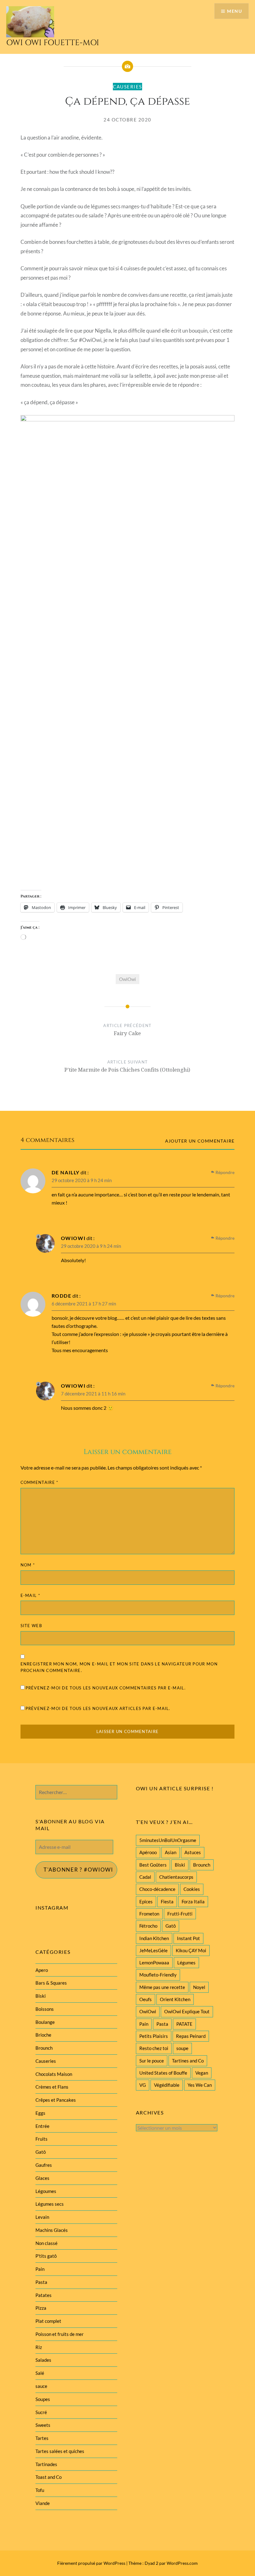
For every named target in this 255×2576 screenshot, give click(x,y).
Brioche (43, 2035)
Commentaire (39, 1482)
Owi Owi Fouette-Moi (53, 43)
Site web (31, 1626)
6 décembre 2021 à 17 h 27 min (84, 1304)
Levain (42, 2217)
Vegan (202, 2073)
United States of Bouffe (163, 2073)
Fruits (42, 2139)
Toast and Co (49, 2477)
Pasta (162, 2024)
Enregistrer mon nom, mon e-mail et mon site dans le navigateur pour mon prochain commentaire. (119, 1667)
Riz (39, 2347)
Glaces (42, 2178)
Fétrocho (148, 1926)
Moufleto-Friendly (158, 1975)
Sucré (41, 2412)
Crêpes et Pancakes (56, 2100)
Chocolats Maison (54, 2074)
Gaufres (44, 2165)
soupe (182, 2048)
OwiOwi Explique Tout (187, 2011)
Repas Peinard (191, 2036)
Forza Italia (193, 1901)
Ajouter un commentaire (200, 1141)
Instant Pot (188, 1938)
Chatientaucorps (176, 1877)
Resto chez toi (154, 2048)
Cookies (192, 1889)
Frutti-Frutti (180, 1914)
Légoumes (46, 2191)
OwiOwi (127, 979)
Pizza (41, 2308)
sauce (41, 2386)
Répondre (225, 1172)
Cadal (145, 1877)
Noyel (199, 1987)
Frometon (149, 1914)
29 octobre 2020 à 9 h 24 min (82, 1180)
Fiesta (167, 1901)
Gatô (171, 1926)
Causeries (127, 87)
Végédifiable (167, 2085)
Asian (171, 1852)
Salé (40, 2373)
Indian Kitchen (154, 1938)
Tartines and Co (188, 2061)
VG (143, 2085)
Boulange (45, 2022)
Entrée (42, 2126)
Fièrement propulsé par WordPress (91, 2563)
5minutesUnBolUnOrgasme (168, 1840)
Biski (180, 1865)
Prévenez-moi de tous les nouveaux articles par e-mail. (98, 1708)
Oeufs (146, 1999)
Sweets (43, 2425)
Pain (144, 2024)
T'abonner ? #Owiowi (78, 1870)
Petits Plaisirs (154, 2036)
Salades (43, 2360)
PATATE (184, 2024)
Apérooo (148, 1852)
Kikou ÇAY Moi (191, 1950)
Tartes (42, 2438)
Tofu (40, 2490)
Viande (43, 2503)
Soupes (43, 2399)
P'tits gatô (46, 2256)
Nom (28, 1565)
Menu (234, 11)
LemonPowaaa (154, 1963)
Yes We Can (200, 2085)
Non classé (46, 2243)
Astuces (193, 1852)
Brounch (202, 1865)
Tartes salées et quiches (60, 2451)
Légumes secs (50, 2204)
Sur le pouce (152, 2061)
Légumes (186, 1963)
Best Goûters (153, 1865)
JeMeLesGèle (153, 1950)
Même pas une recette (162, 1987)
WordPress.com (182, 2563)
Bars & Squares (51, 1983)
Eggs (40, 2113)
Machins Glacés (52, 2230)
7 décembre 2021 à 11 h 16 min (93, 1394)
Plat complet (48, 2321)
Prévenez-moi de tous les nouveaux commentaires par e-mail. (106, 1688)
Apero (42, 1970)
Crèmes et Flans (52, 2087)
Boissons (45, 2009)
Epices (146, 1901)
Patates (44, 2295)
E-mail (30, 1595)
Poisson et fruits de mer (60, 2334)
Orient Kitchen (175, 1999)
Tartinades (46, 2464)
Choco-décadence (157, 1889)
